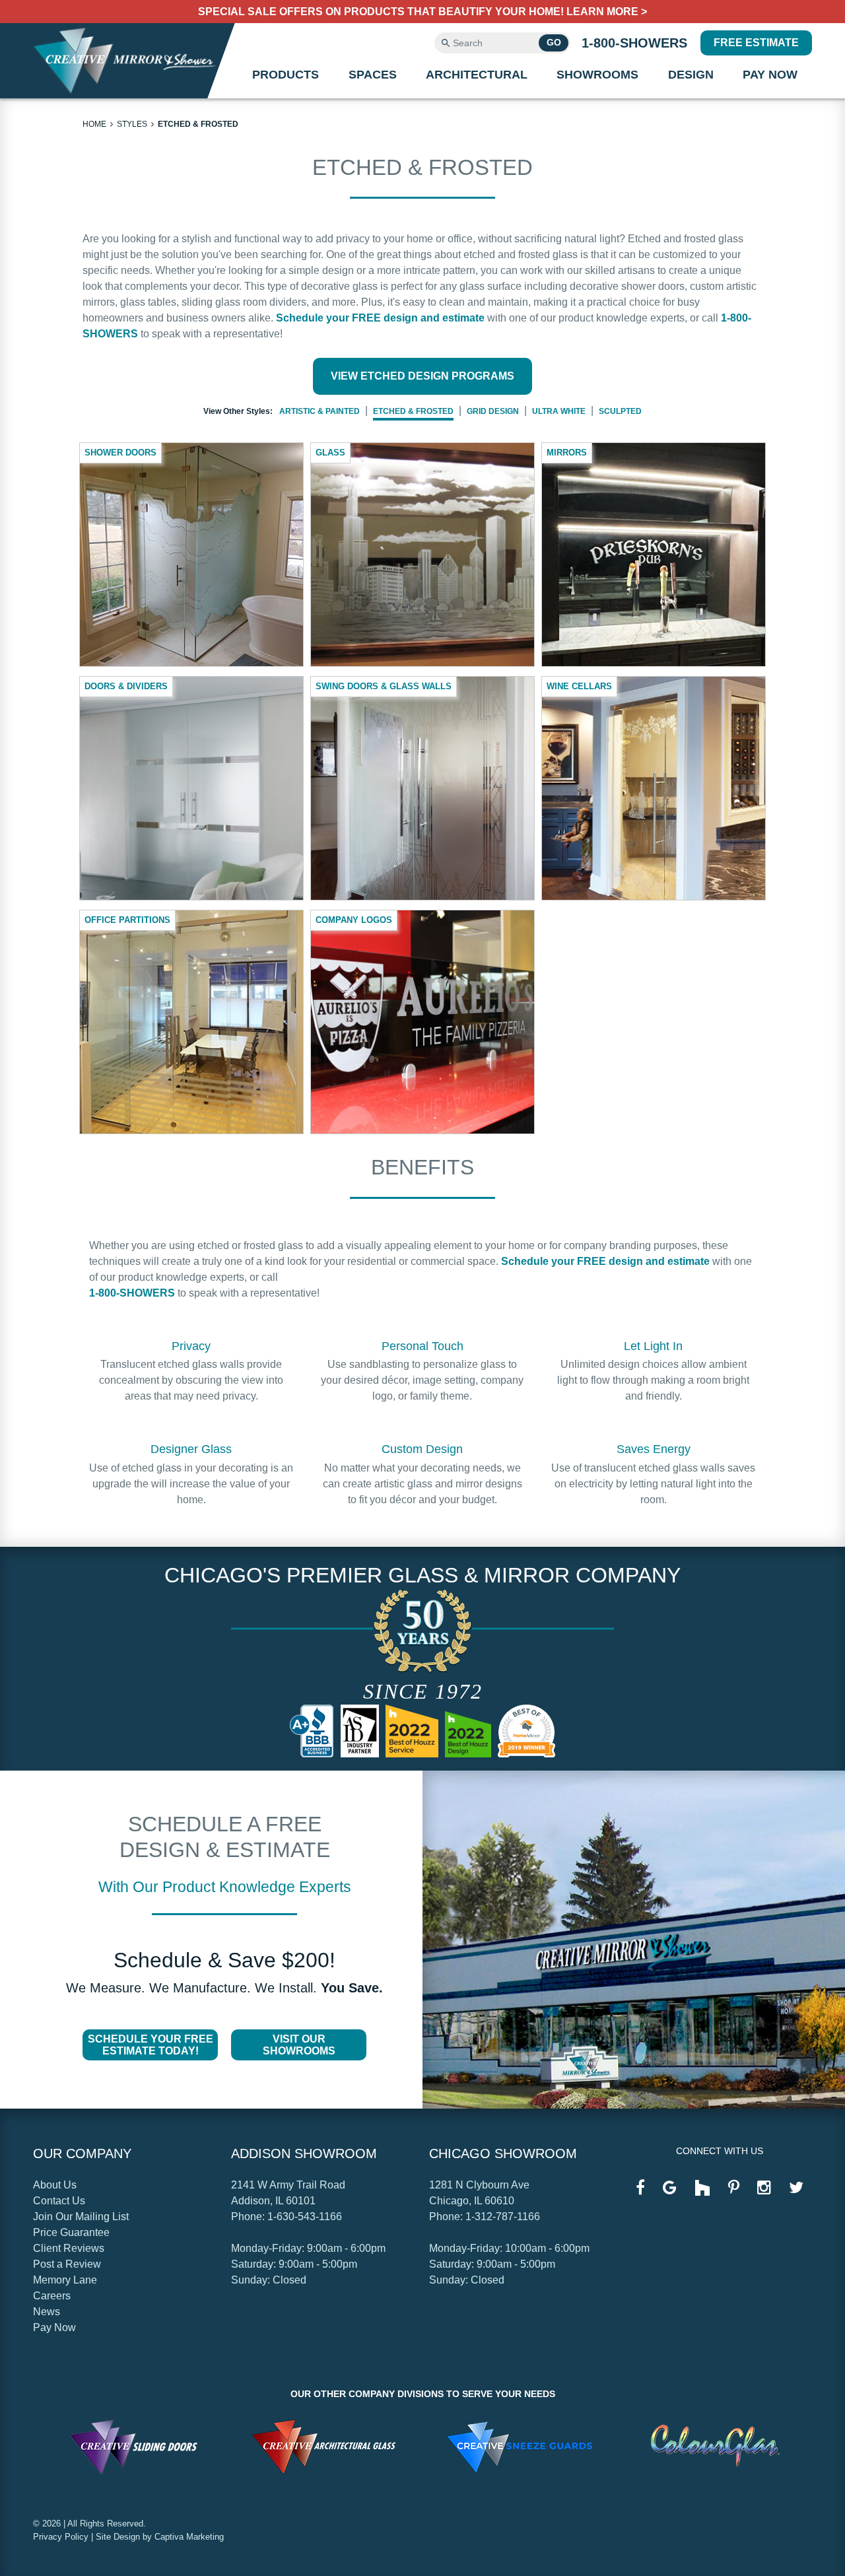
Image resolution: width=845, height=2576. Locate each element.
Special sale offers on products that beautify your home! (422, 12)
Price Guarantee (71, 2232)
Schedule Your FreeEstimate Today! (151, 2045)
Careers (52, 2296)
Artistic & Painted (320, 411)
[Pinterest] (734, 2188)
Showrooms (597, 75)
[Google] (670, 2188)
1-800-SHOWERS (132, 1293)
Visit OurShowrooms (299, 2045)
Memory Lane (65, 2280)
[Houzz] (702, 2189)
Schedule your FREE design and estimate (380, 318)
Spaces (373, 75)
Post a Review (67, 2264)
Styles (132, 124)
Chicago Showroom (503, 2153)
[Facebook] (640, 2188)
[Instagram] (764, 2188)
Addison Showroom (304, 2153)
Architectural (477, 75)
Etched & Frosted (413, 411)
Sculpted (620, 411)
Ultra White (559, 411)
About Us (55, 2185)
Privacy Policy (61, 2537)
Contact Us (59, 2201)
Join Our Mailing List (81, 2217)
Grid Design (493, 411)
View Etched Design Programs (422, 376)
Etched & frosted (198, 124)
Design (691, 75)
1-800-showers (634, 43)
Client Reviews (69, 2248)
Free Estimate (756, 43)
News (47, 2312)
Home (94, 124)
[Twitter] (796, 2188)
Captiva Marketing (189, 2537)
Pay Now (770, 75)
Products (286, 75)
